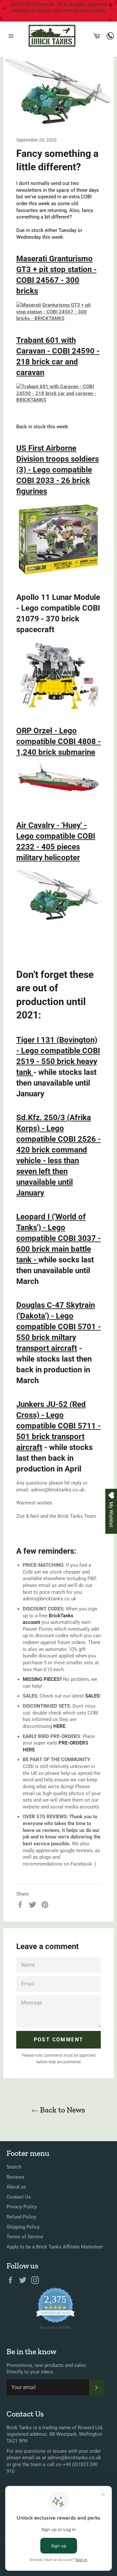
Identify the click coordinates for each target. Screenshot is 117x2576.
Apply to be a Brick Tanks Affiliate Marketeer (55, 2247)
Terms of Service (25, 2237)
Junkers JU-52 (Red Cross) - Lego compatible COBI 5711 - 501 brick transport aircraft (58, 1426)
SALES (92, 1696)
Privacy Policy (22, 2207)
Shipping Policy (23, 2227)
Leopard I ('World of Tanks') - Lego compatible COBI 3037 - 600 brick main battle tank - (58, 1238)
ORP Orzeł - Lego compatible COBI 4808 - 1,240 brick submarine (58, 741)
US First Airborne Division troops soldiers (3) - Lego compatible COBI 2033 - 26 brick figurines (58, 470)
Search (14, 2167)
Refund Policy (21, 2217)
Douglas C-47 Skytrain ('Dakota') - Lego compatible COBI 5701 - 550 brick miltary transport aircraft (58, 1327)
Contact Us (19, 2197)
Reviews (15, 2177)
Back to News (62, 2110)
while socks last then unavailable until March (55, 1271)
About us (16, 2187)
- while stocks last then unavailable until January (56, 1083)
